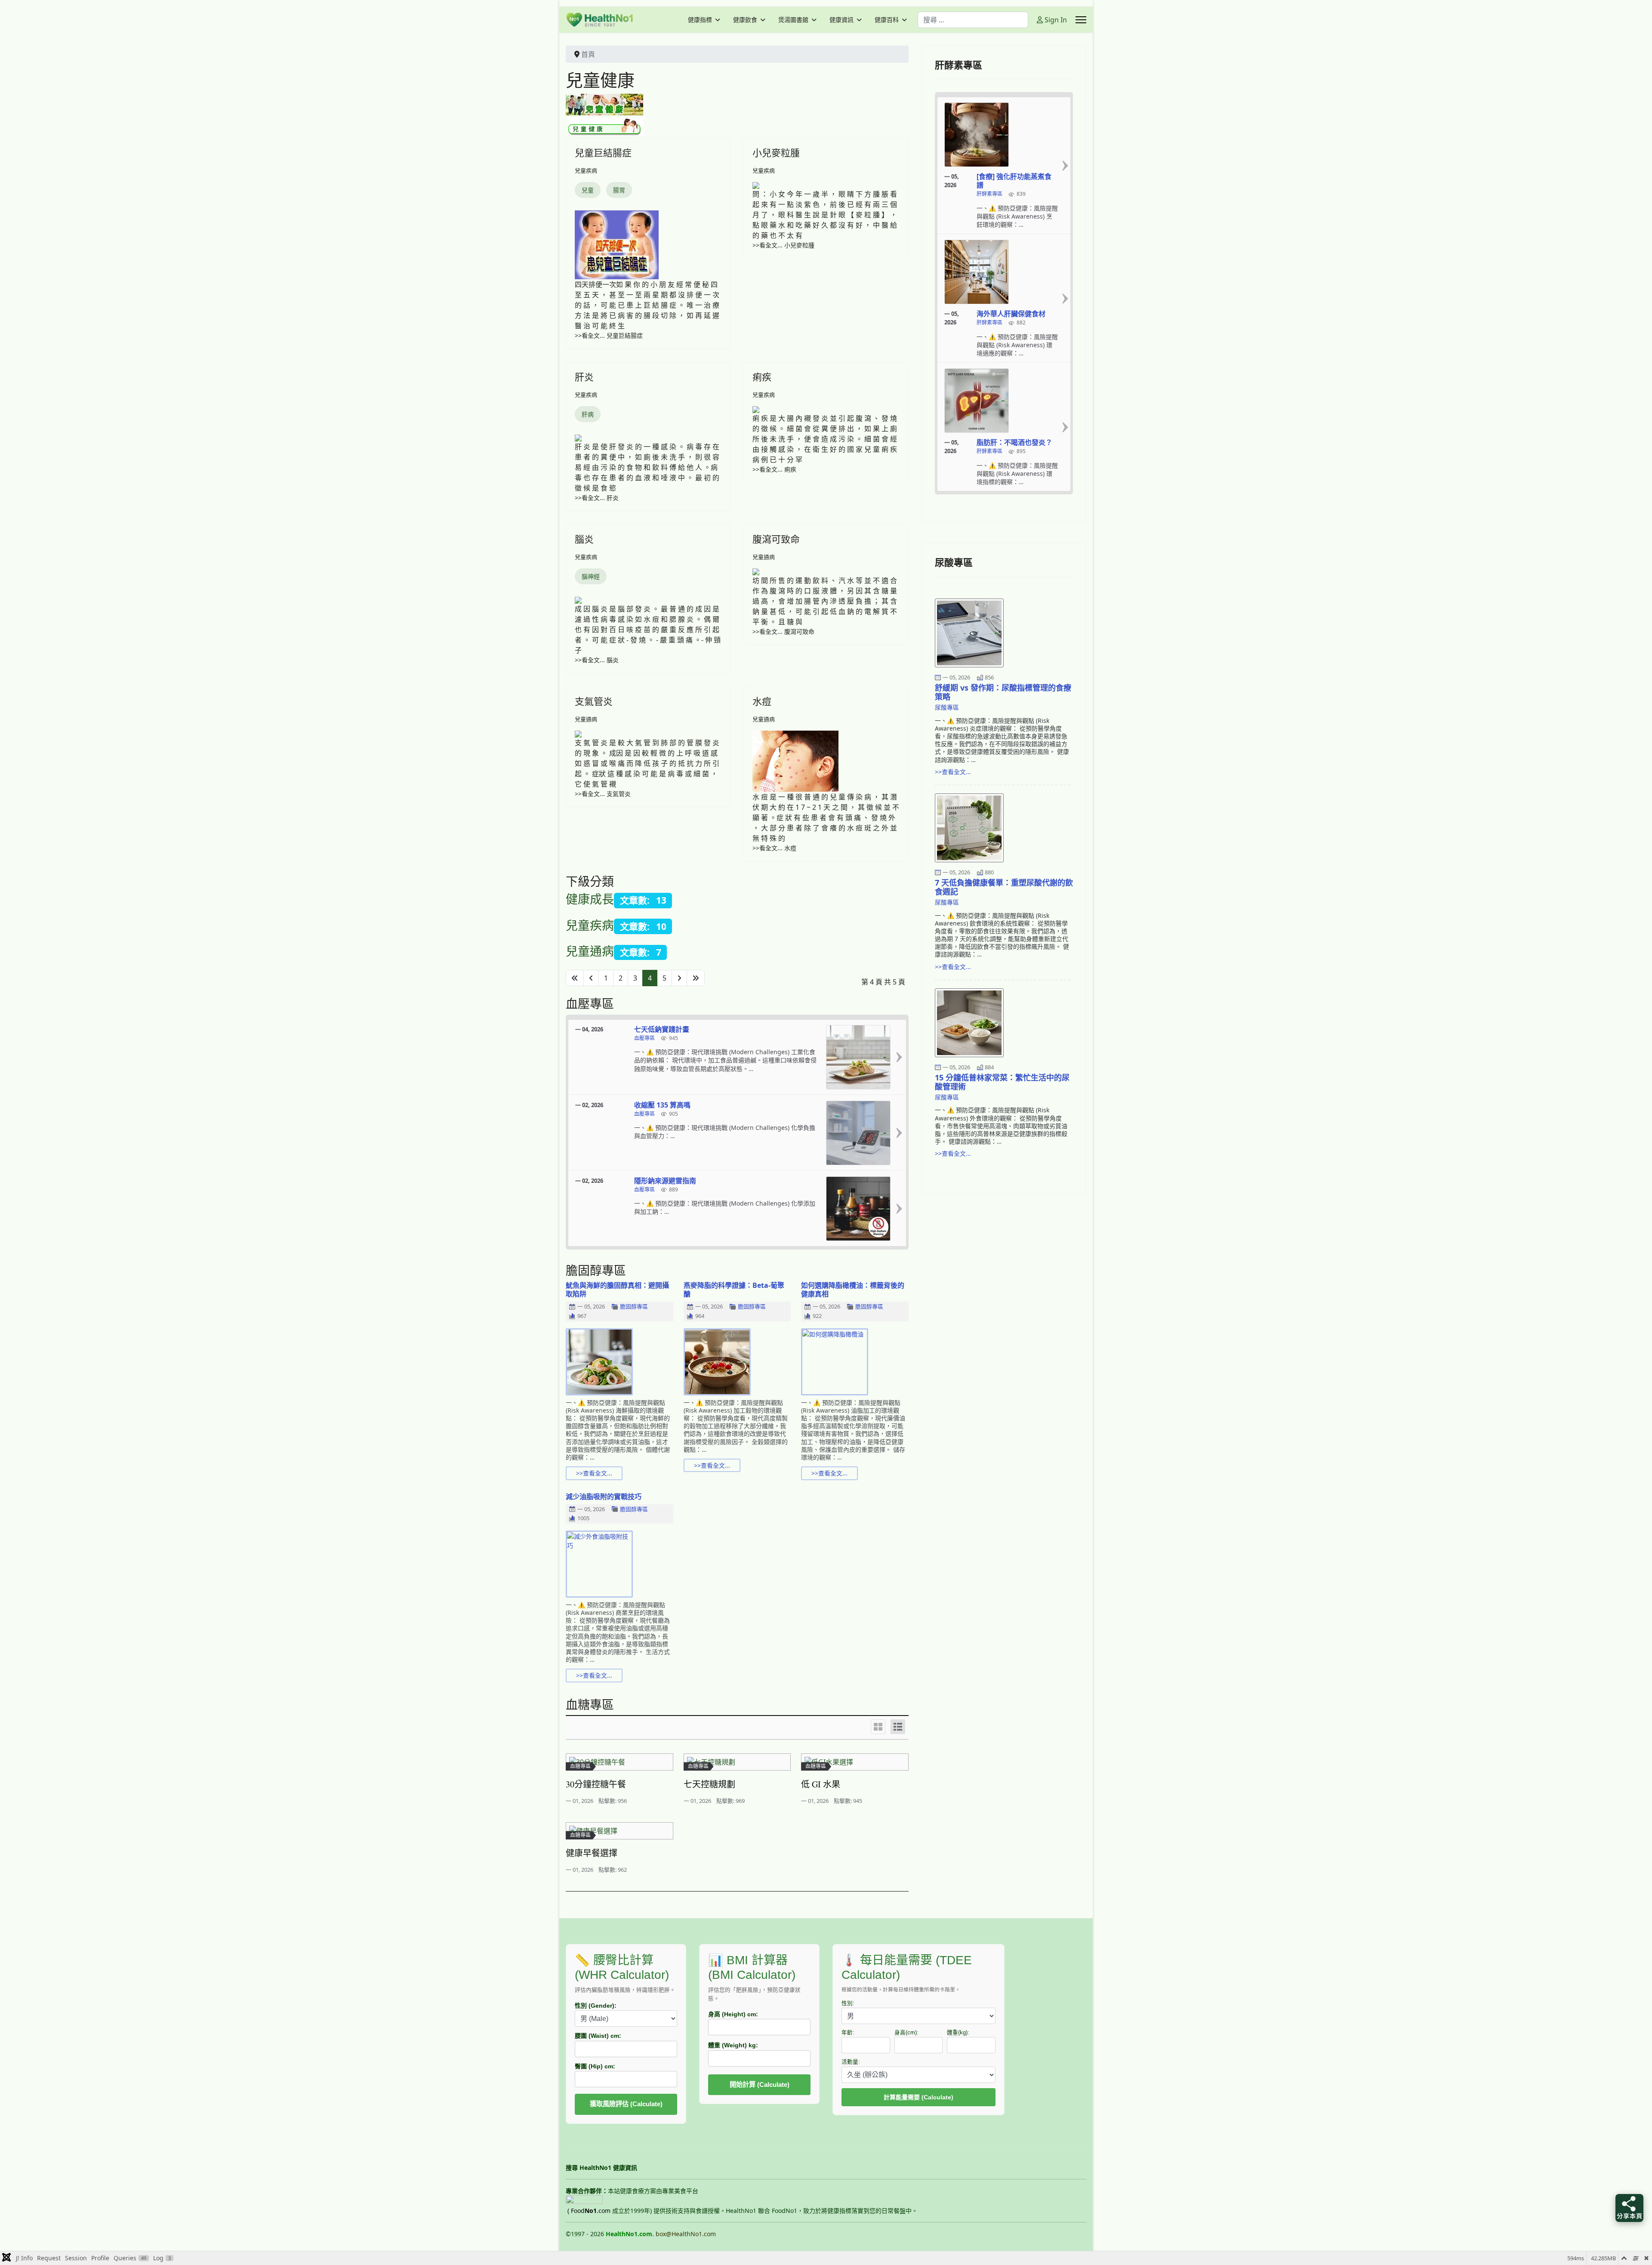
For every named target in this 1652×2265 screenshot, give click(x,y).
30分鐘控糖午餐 (596, 1784)
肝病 (588, 414)
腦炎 (584, 539)
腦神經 (591, 576)
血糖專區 (580, 1766)
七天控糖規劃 (709, 1784)
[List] (898, 1727)
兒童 (588, 190)
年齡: (848, 2033)
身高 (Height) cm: (733, 2014)
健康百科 (887, 20)
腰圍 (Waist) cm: (598, 2036)
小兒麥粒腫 (776, 152)
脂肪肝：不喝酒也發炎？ (1014, 442)
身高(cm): (906, 2033)
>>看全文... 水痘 (774, 848)
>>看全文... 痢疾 (774, 469)
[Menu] (1081, 20)
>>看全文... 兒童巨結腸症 (609, 335)
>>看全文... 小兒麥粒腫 (783, 245)
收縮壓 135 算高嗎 (662, 1105)
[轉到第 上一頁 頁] (591, 978)
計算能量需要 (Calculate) (918, 2097)
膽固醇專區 (634, 1307)
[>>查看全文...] (899, 1057)
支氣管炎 (594, 701)
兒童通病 (764, 557)
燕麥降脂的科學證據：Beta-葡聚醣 (734, 1290)
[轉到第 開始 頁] (575, 978)
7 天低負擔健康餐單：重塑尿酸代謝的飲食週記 (1004, 887)
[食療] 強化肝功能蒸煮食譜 (1014, 181)
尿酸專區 (947, 707)
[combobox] (973, 20)
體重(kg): (958, 2033)
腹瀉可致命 (776, 539)
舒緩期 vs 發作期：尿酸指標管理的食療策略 (1003, 692)
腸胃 (619, 190)
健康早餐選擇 (592, 1853)
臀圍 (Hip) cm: (595, 2066)
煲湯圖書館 (793, 20)
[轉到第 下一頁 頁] (679, 978)
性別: (848, 2003)
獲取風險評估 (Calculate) (626, 2104)
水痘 (762, 701)
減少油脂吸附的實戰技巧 (604, 1497)
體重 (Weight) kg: (733, 2045)
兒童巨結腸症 (603, 152)
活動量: (851, 2062)
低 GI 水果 (821, 1784)
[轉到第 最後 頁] (696, 978)
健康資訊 (841, 20)
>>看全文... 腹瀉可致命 (783, 631)
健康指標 (700, 20)
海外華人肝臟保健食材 (1011, 314)
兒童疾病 (586, 170)
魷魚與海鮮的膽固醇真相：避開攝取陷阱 (617, 1290)
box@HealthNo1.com (686, 2234)
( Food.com (589, 2211)
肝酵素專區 (989, 194)
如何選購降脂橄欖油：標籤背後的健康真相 (853, 1290)
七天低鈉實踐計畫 (662, 1029)
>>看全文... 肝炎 (597, 498)
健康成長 (590, 899)
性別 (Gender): (596, 2006)
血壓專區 (644, 1038)
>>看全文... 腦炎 (597, 660)
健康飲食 (745, 20)
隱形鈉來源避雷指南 (665, 1181)
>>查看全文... (594, 1473)
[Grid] (878, 1727)
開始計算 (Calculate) (760, 2084)
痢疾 (762, 376)
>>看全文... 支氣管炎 (603, 794)
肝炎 (584, 376)
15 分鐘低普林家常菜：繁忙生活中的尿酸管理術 (1002, 1082)
